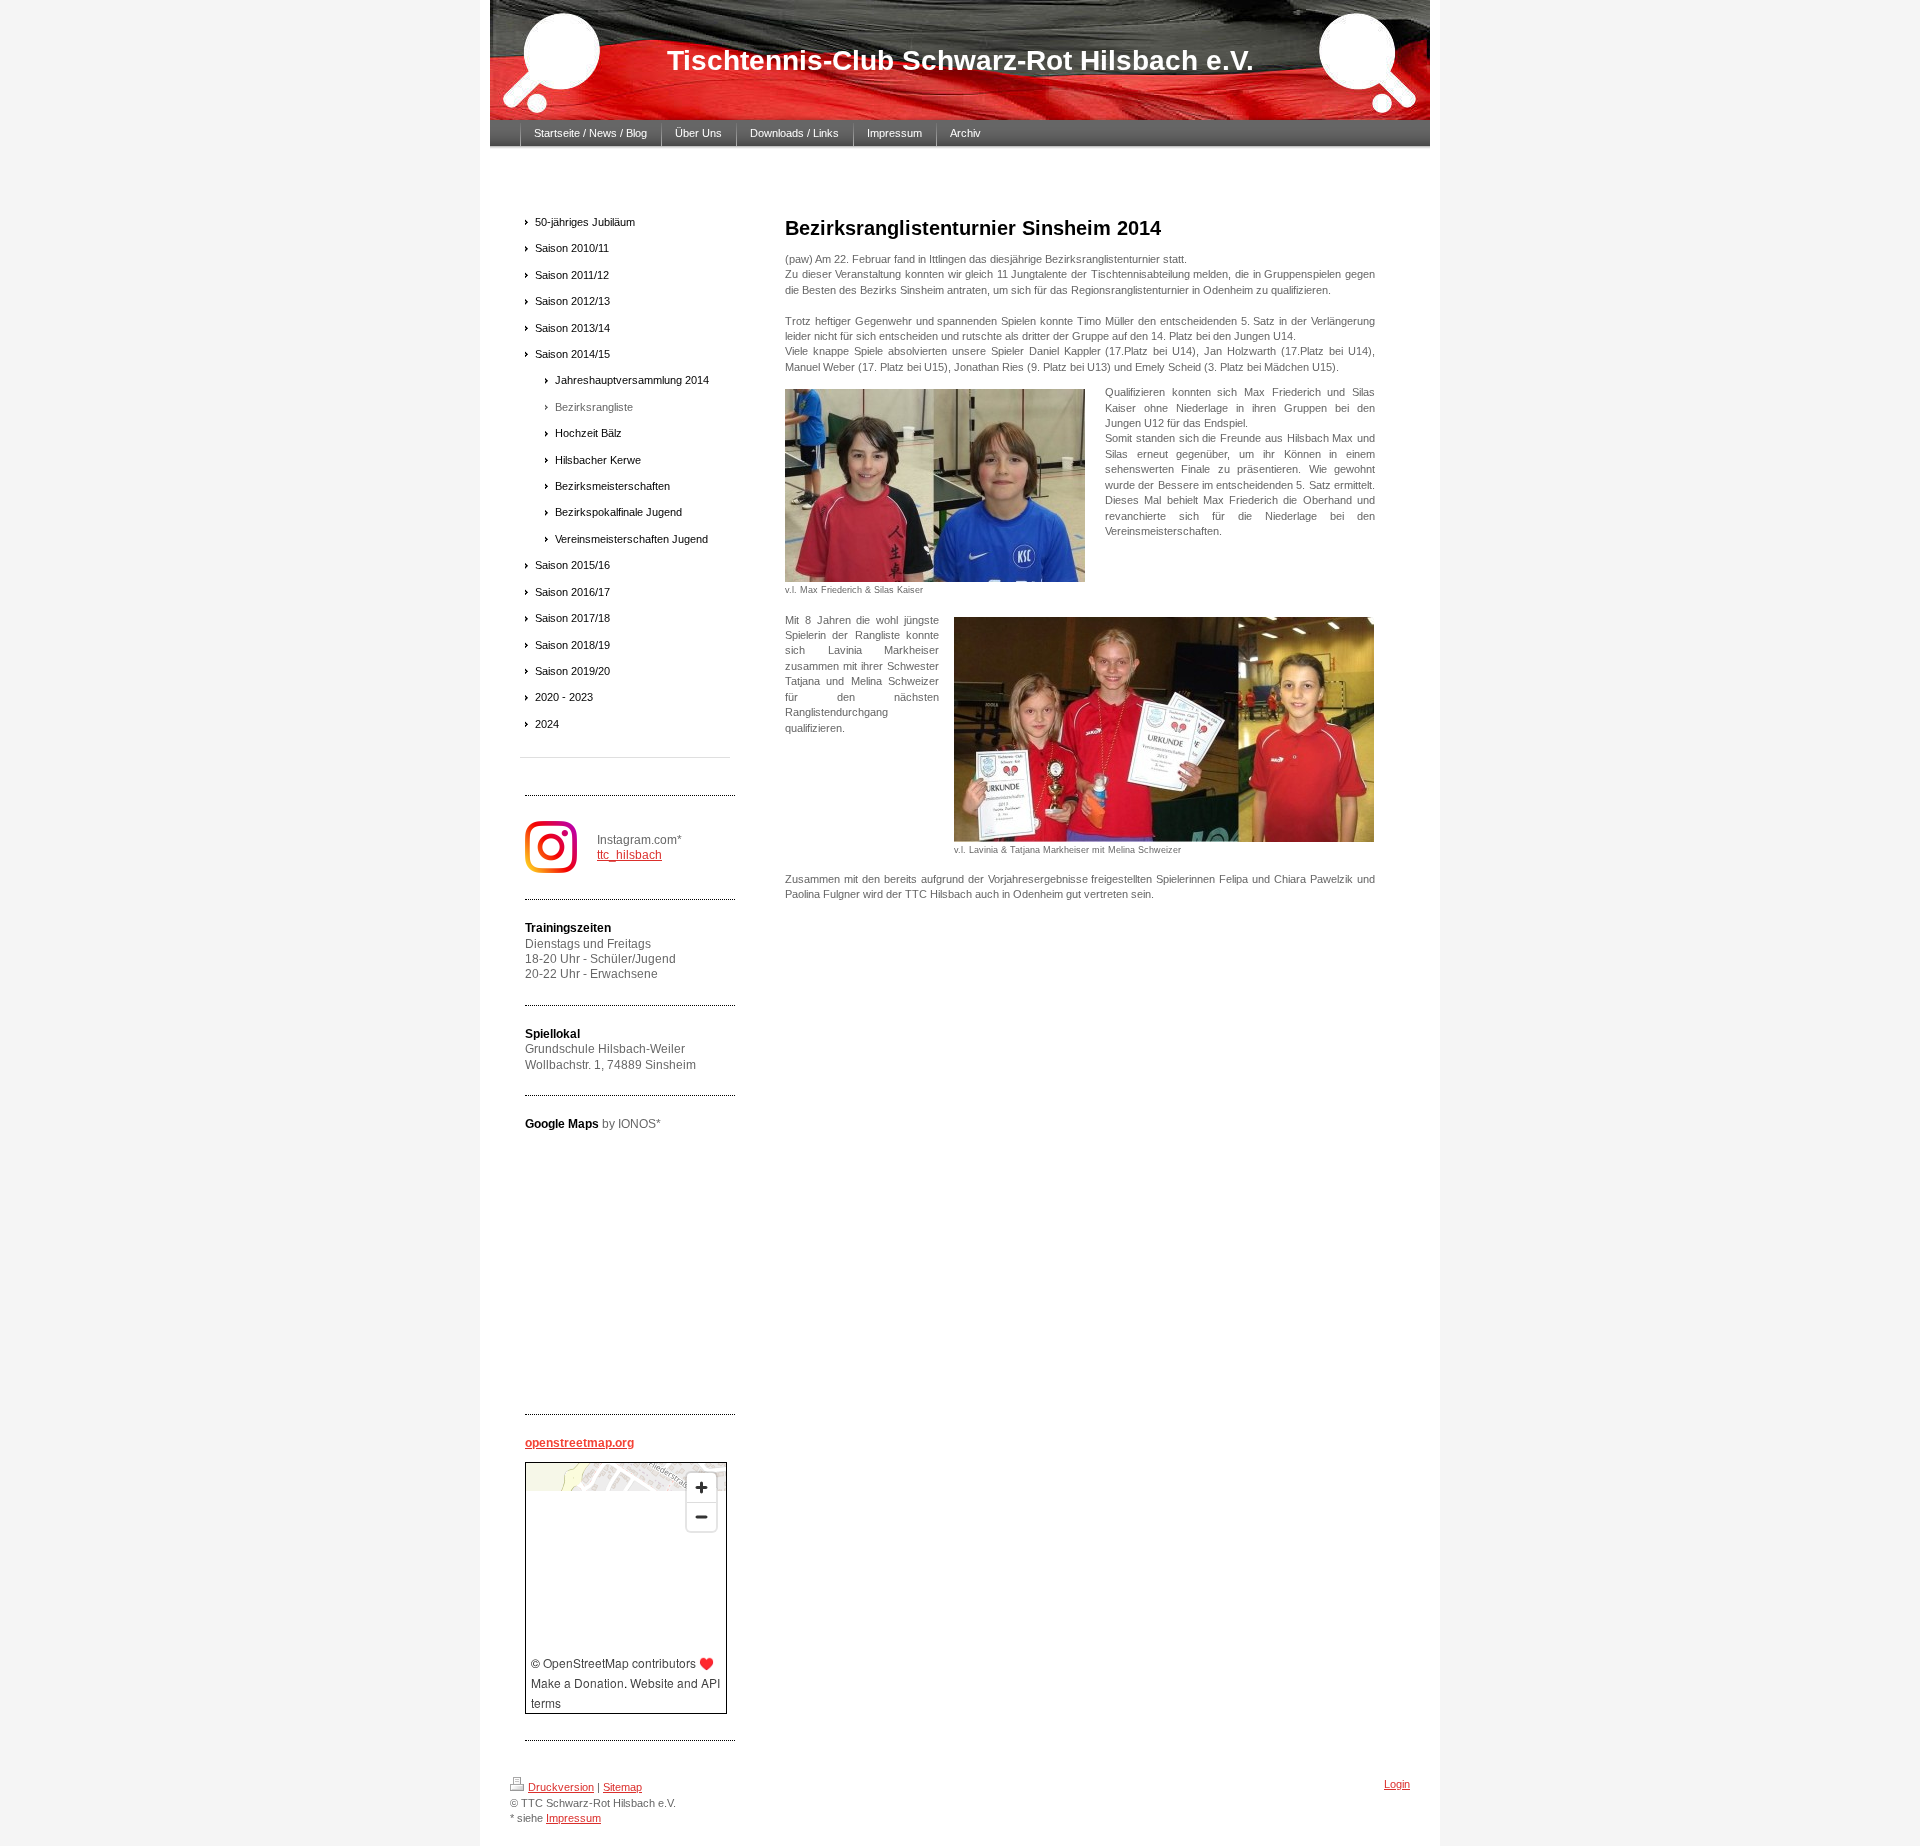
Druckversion (561, 1787)
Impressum (573, 1818)
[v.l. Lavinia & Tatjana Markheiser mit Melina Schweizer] (1164, 729)
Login (1397, 1784)
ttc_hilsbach (629, 855)
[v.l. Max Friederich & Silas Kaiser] (935, 485)
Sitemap (622, 1787)
